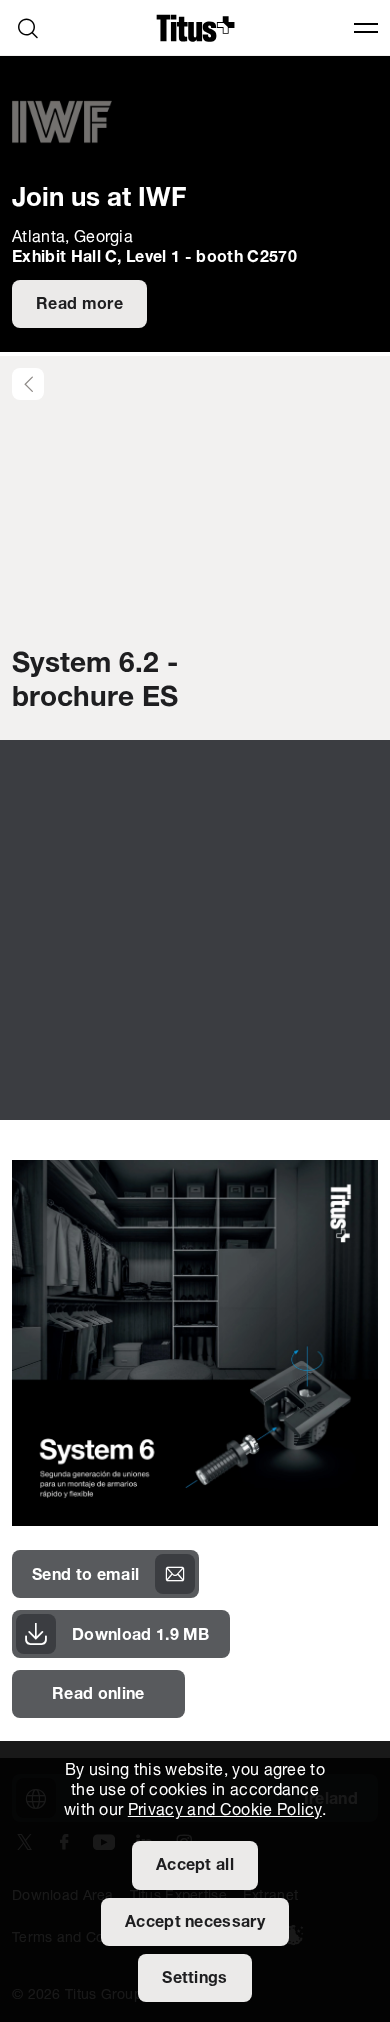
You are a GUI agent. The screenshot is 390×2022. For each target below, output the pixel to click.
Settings (195, 1979)
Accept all (195, 1866)
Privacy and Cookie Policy (225, 1811)
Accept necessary (195, 1923)
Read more (79, 305)
